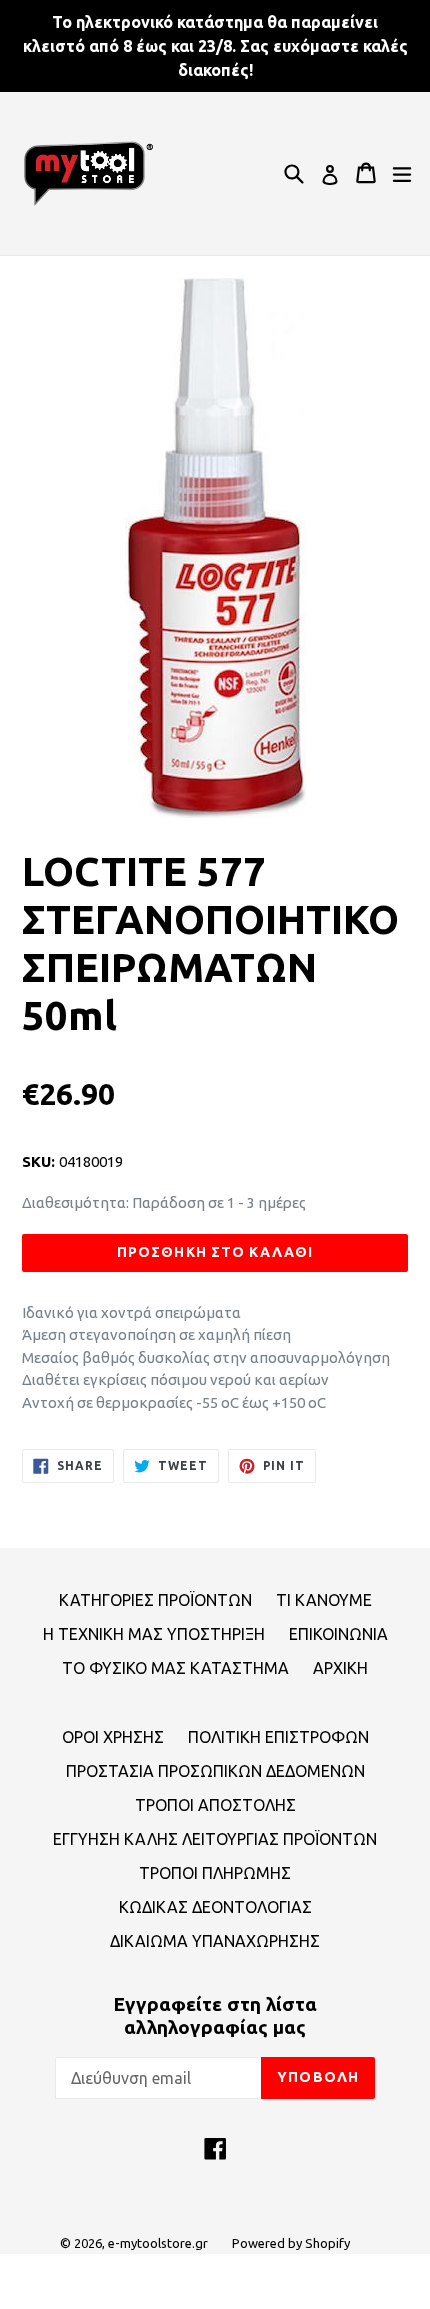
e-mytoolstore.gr (158, 2243)
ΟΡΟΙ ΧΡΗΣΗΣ (113, 1737)
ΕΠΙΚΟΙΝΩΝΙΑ (338, 1634)
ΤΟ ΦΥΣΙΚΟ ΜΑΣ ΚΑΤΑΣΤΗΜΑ (175, 1668)
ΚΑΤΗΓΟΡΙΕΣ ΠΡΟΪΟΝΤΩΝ (155, 1600)
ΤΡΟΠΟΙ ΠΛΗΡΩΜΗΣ (215, 1873)
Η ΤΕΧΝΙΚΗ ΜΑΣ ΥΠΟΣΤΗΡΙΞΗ (154, 1634)
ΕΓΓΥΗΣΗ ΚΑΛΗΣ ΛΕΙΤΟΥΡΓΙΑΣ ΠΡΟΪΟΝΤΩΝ (215, 1839)
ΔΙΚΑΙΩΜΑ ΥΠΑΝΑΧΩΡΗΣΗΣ (215, 1941)
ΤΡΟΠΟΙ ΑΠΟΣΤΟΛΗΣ (215, 1805)
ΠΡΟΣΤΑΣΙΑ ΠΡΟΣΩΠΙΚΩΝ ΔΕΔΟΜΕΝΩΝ (215, 1771)
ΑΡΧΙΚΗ (340, 1668)
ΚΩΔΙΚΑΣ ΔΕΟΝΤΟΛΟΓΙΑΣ (215, 1907)
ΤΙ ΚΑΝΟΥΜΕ (324, 1600)
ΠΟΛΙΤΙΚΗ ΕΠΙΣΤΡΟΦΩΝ (278, 1737)
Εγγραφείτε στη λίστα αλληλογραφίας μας (215, 2015)
